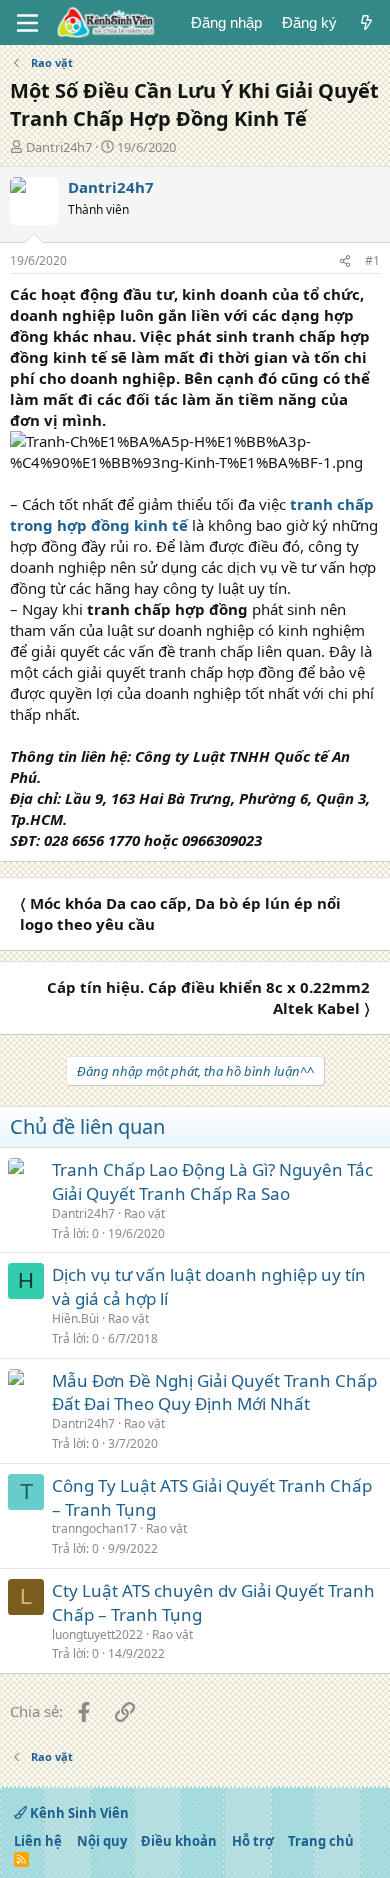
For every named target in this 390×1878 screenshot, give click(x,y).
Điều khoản (179, 1841)
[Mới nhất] (366, 22)
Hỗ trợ (253, 1841)
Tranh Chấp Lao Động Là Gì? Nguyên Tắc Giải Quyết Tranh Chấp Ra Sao (212, 1181)
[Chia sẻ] (345, 261)
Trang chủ (321, 1841)
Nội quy (102, 1841)
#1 (372, 260)
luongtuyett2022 (97, 1634)
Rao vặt (144, 1213)
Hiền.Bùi (75, 1318)
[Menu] (27, 23)
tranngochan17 (94, 1528)
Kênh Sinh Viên (78, 1813)
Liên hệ (38, 1841)
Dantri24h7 (59, 147)
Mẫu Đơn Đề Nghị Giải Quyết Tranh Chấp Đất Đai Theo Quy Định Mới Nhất (214, 1392)
